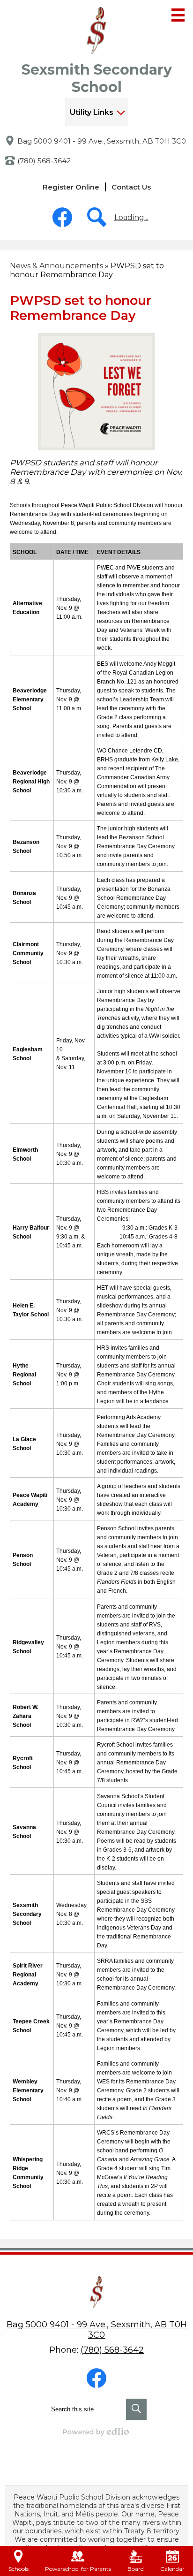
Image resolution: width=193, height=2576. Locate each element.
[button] (97, 112)
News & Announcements (56, 266)
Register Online (71, 187)
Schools (19, 2569)
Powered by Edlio (96, 2432)
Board (136, 2569)
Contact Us (131, 187)
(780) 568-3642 (44, 161)
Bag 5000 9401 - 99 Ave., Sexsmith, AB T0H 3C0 (102, 141)
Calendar (172, 2569)
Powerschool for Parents (78, 2569)
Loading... (131, 217)
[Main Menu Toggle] (178, 15)
